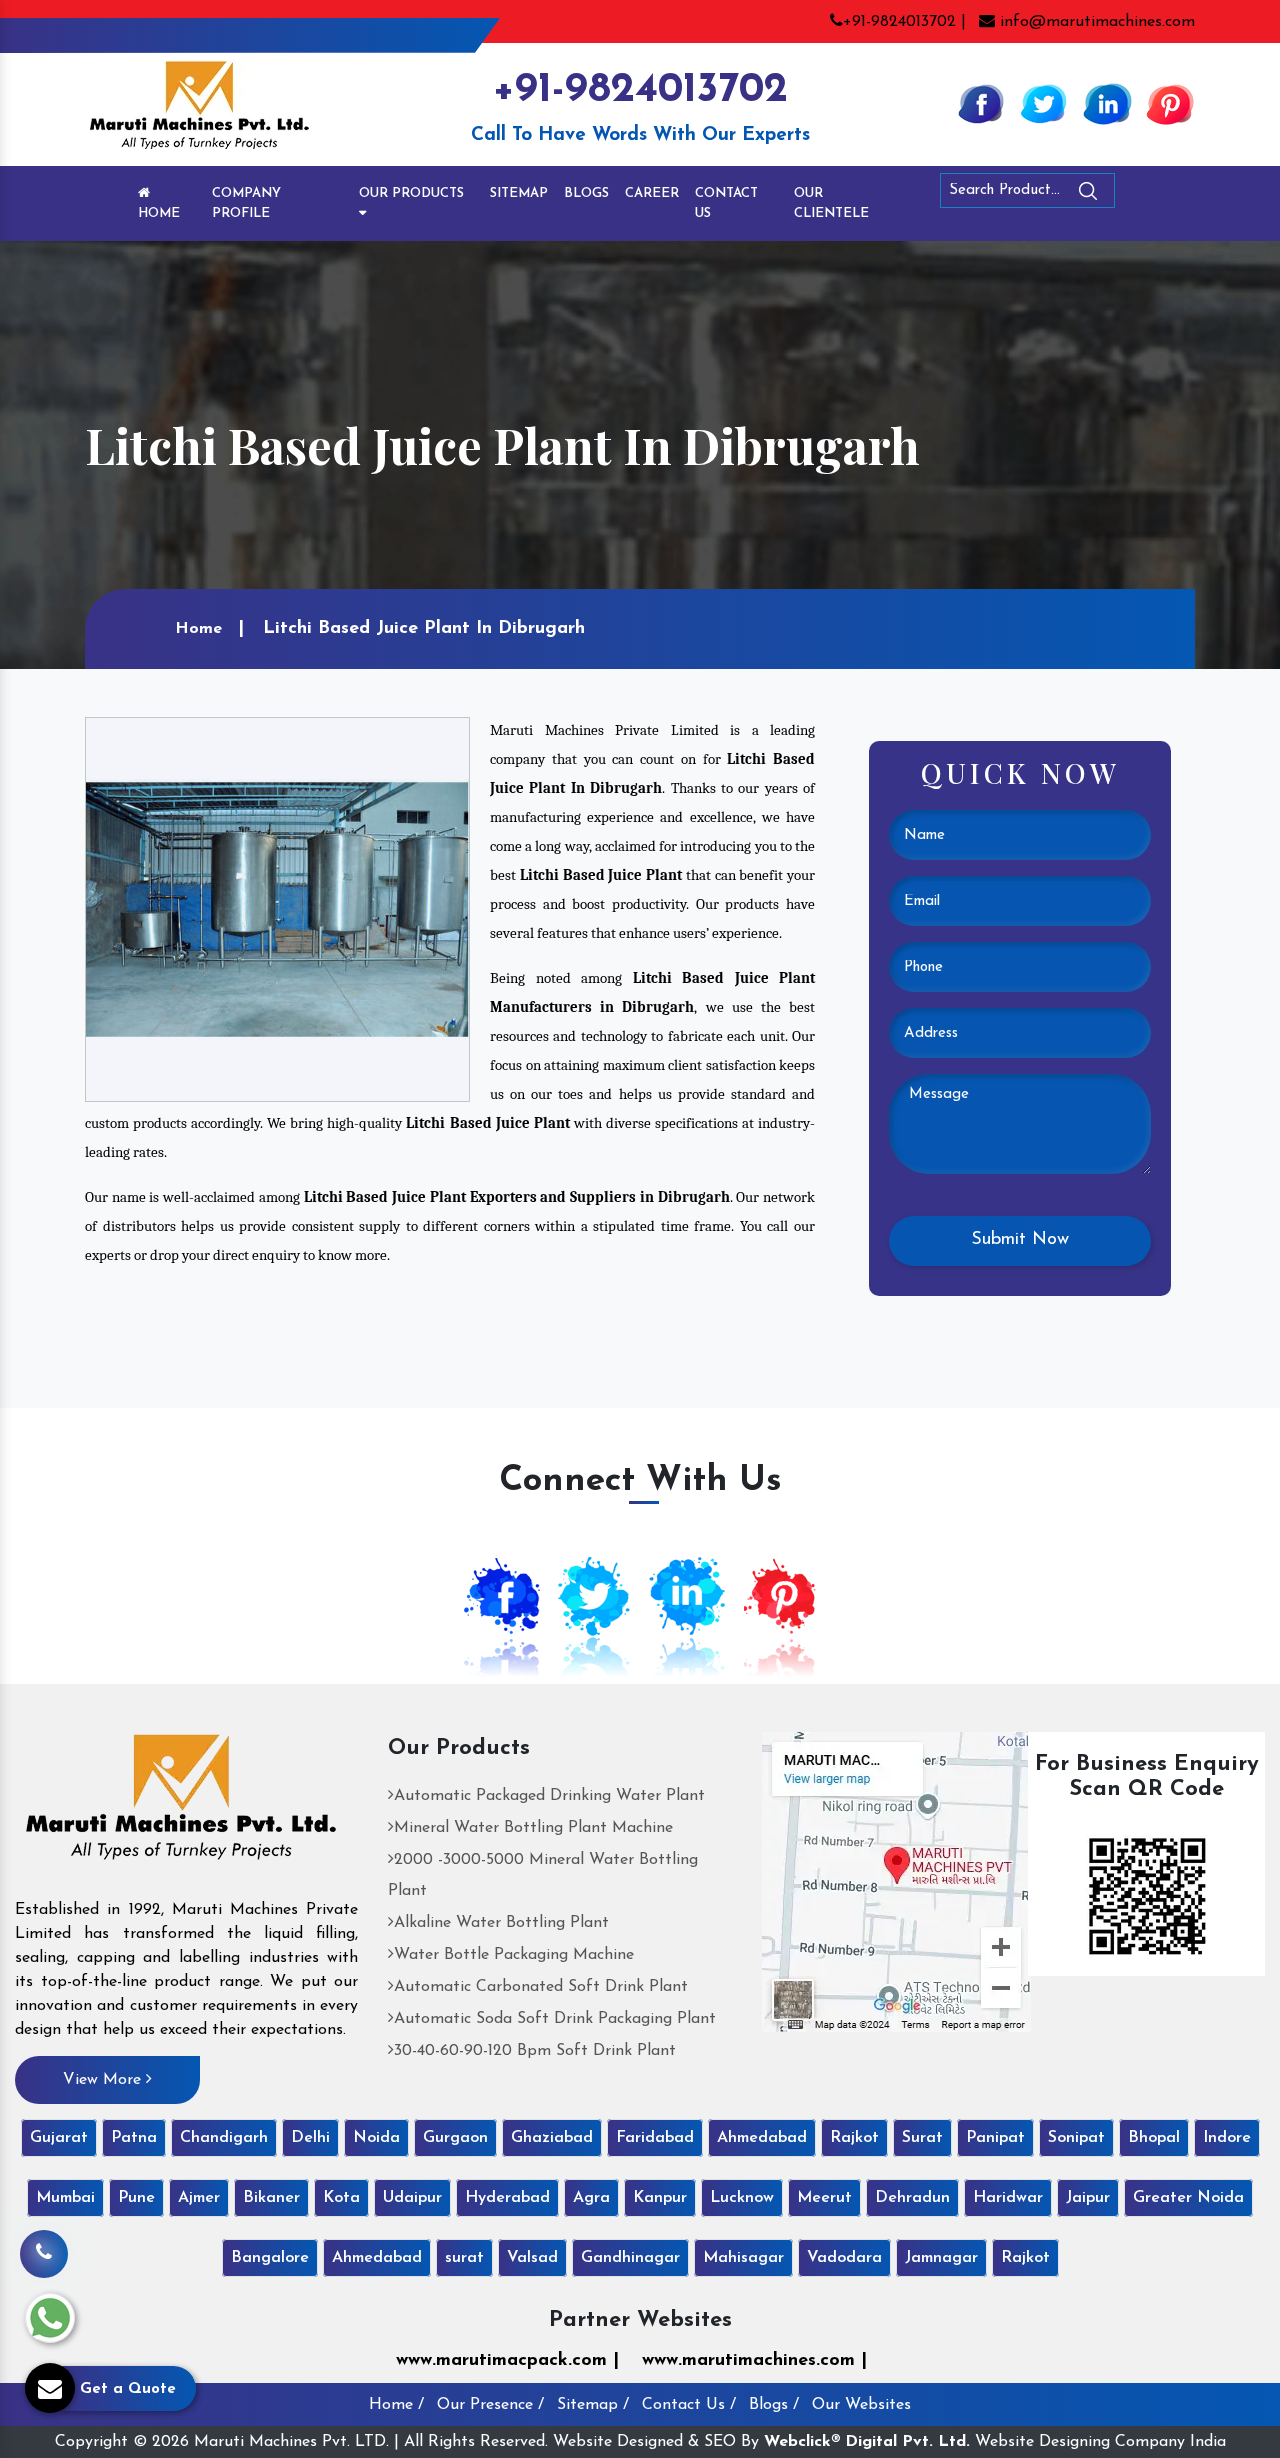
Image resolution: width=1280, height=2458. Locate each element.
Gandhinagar (630, 2258)
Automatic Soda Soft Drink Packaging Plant (555, 2019)
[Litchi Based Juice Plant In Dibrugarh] (277, 909)
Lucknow (742, 2198)
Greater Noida (1188, 2198)
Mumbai (65, 2198)
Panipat (995, 2138)
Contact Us (726, 203)
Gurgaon (455, 2138)
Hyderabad (507, 2198)
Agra (591, 2198)
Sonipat (1076, 2138)
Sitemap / (593, 2405)
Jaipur (1088, 2198)
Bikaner (271, 2198)
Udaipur (412, 2198)
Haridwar (1008, 2198)
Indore (1227, 2138)
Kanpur (660, 2198)
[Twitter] (1044, 103)
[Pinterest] (1170, 103)
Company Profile (246, 203)
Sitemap (519, 193)
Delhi (310, 2138)
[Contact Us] (44, 2245)
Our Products (411, 193)
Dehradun (912, 2198)
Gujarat (59, 2138)
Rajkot (854, 2138)
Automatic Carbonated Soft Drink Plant (541, 1987)
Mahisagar (743, 2258)
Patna (134, 2138)
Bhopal (1154, 2138)
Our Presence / (490, 2405)
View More (104, 2080)
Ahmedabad (762, 2138)
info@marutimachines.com (1095, 22)
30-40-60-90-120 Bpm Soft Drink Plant (535, 2051)
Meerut (824, 2198)
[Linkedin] (1107, 103)
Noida (376, 2138)
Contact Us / (689, 2405)
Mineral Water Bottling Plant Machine (533, 1828)
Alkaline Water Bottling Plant (501, 1923)
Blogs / (774, 2405)
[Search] (1143, 194)
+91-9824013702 (640, 90)
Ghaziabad (552, 2138)
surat (464, 2258)
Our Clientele (831, 203)
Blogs (586, 193)
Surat (922, 2138)
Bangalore (270, 2258)
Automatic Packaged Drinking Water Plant (549, 1796)
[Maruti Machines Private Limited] (181, 1804)
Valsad (532, 2258)
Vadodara (844, 2258)
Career (652, 193)
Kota (341, 2198)
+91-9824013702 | (904, 22)
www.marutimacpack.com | (507, 2361)
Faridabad (655, 2138)
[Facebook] (981, 103)
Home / (396, 2405)
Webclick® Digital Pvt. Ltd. (867, 2442)
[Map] (896, 1881)
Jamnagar (941, 2258)
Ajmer (199, 2198)
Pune (136, 2198)
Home (159, 213)
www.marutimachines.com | (754, 2361)
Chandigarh (224, 2138)
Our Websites (861, 2405)
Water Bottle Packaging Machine (514, 1955)
